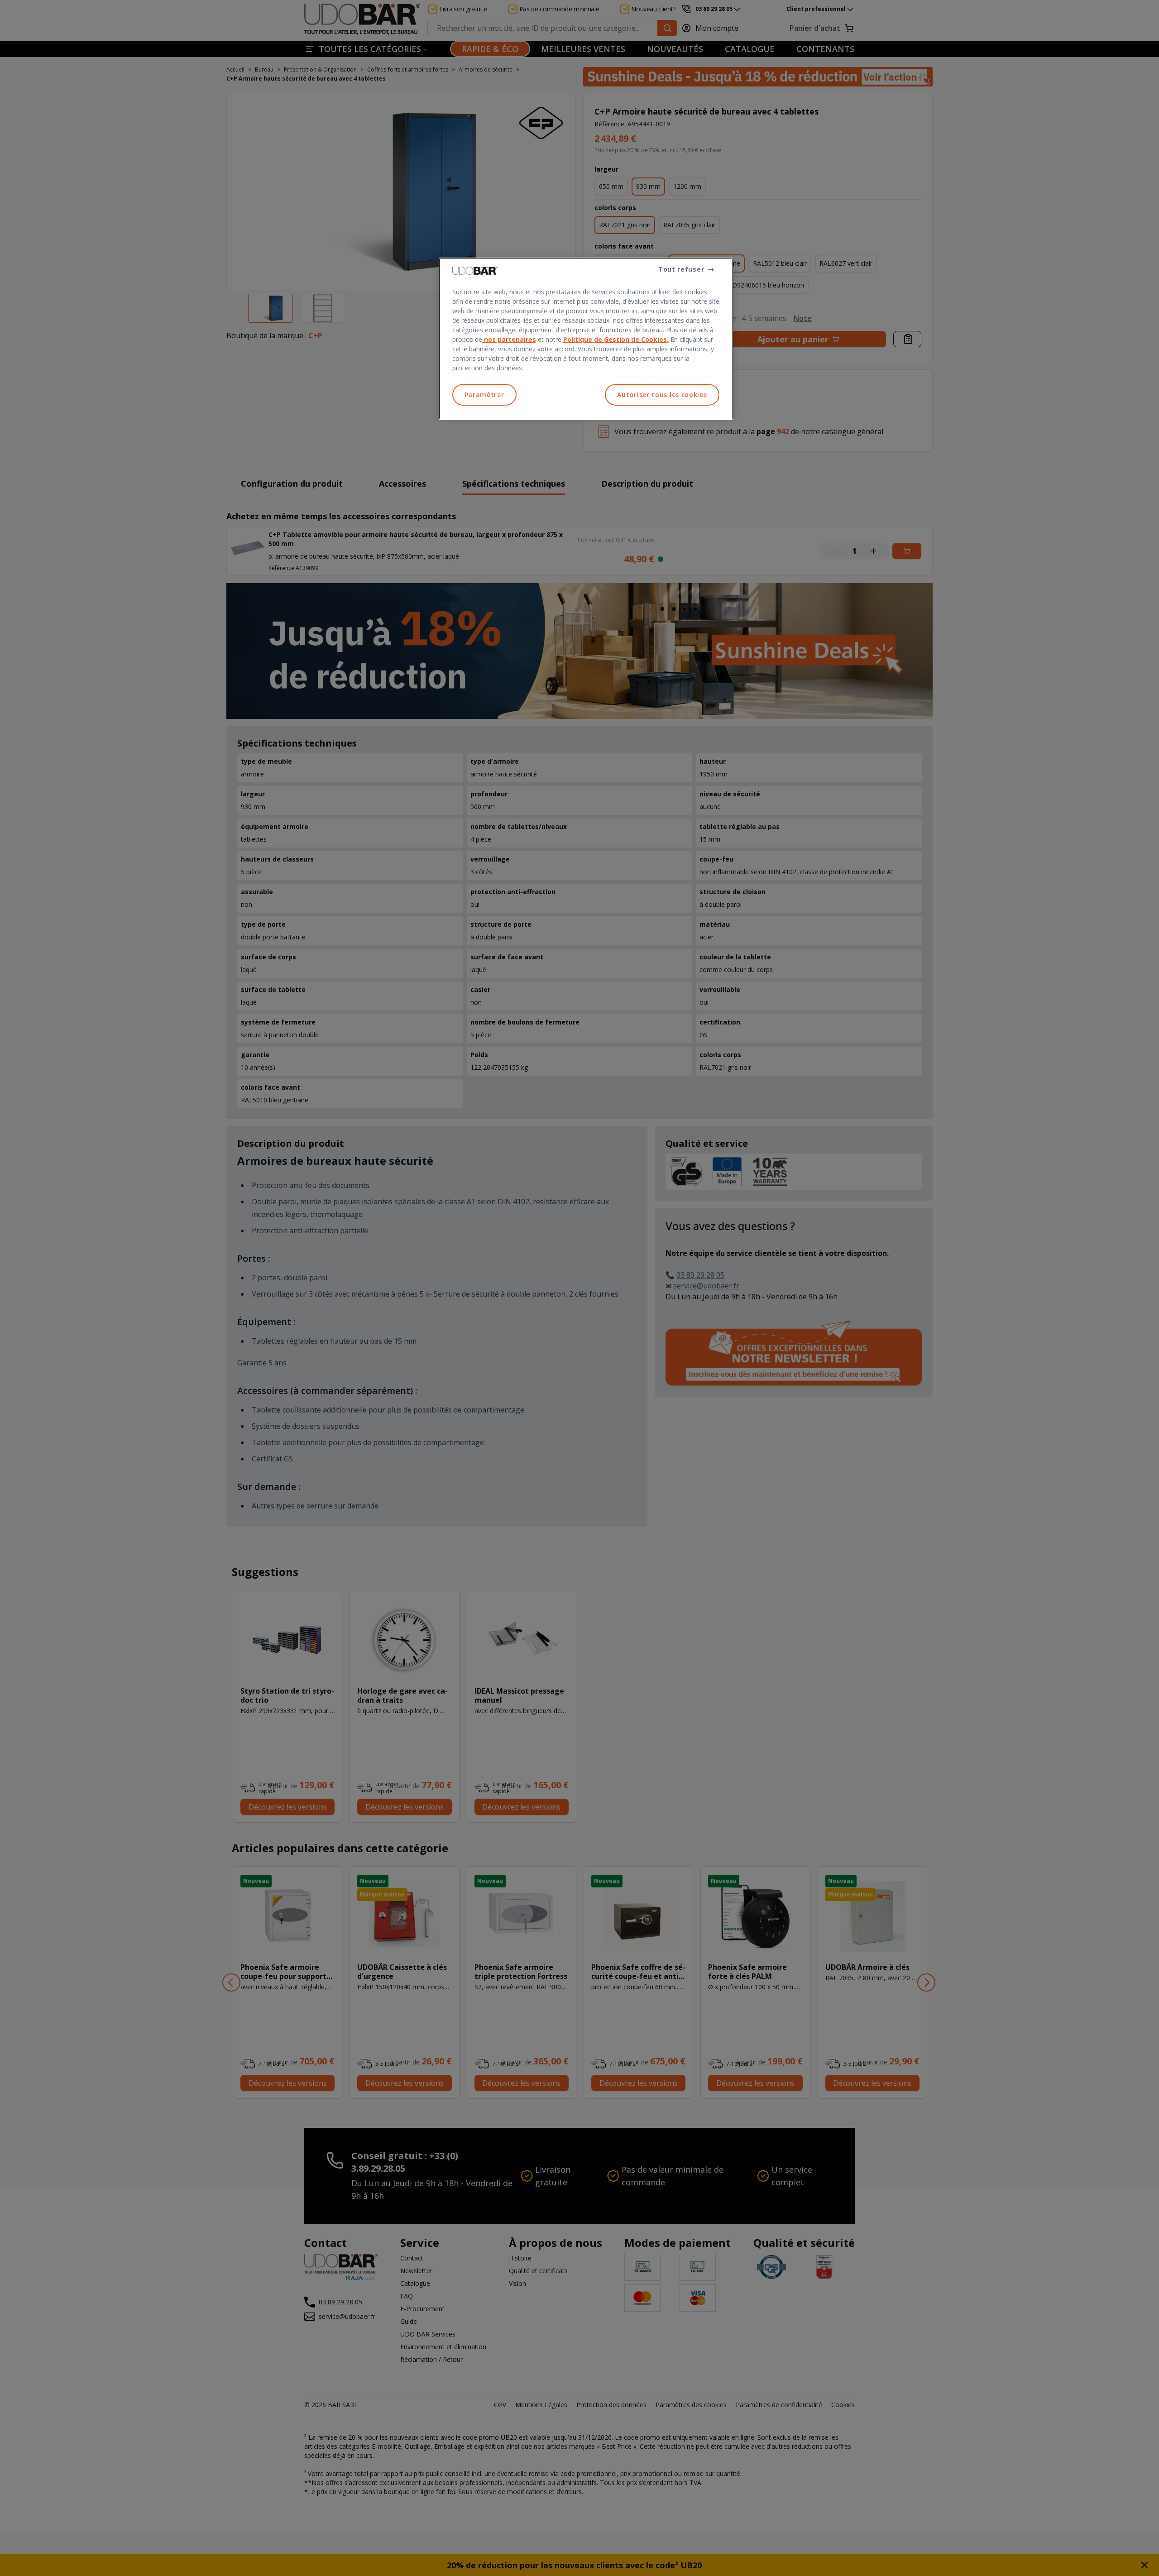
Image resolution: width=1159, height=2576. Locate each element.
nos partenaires (509, 339)
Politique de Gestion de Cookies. (616, 339)
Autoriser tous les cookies (662, 395)
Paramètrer (484, 395)
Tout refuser (681, 269)
